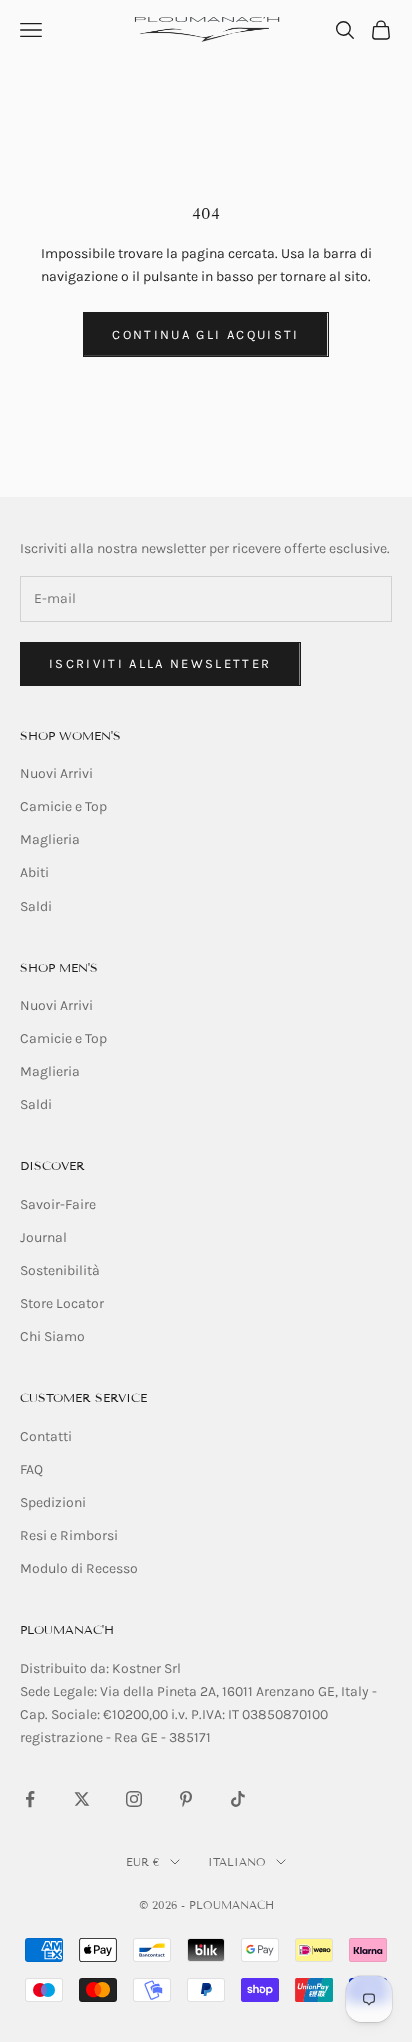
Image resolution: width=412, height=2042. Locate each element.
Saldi (36, 906)
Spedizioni (53, 1502)
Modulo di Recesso (79, 1568)
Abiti (34, 872)
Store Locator (62, 1303)
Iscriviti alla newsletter (160, 663)
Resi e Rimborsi (69, 1535)
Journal (43, 1237)
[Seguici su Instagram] (134, 1799)
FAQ (31, 1469)
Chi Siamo (52, 1336)
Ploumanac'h (67, 1629)
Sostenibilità (60, 1270)
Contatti (46, 1436)
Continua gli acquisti (205, 334)
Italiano (237, 1862)
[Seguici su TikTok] (238, 1799)
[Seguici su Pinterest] (186, 1799)
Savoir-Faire (58, 1204)
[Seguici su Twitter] (82, 1799)
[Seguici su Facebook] (30, 1799)
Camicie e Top (63, 806)
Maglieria (50, 839)
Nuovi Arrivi (56, 773)
